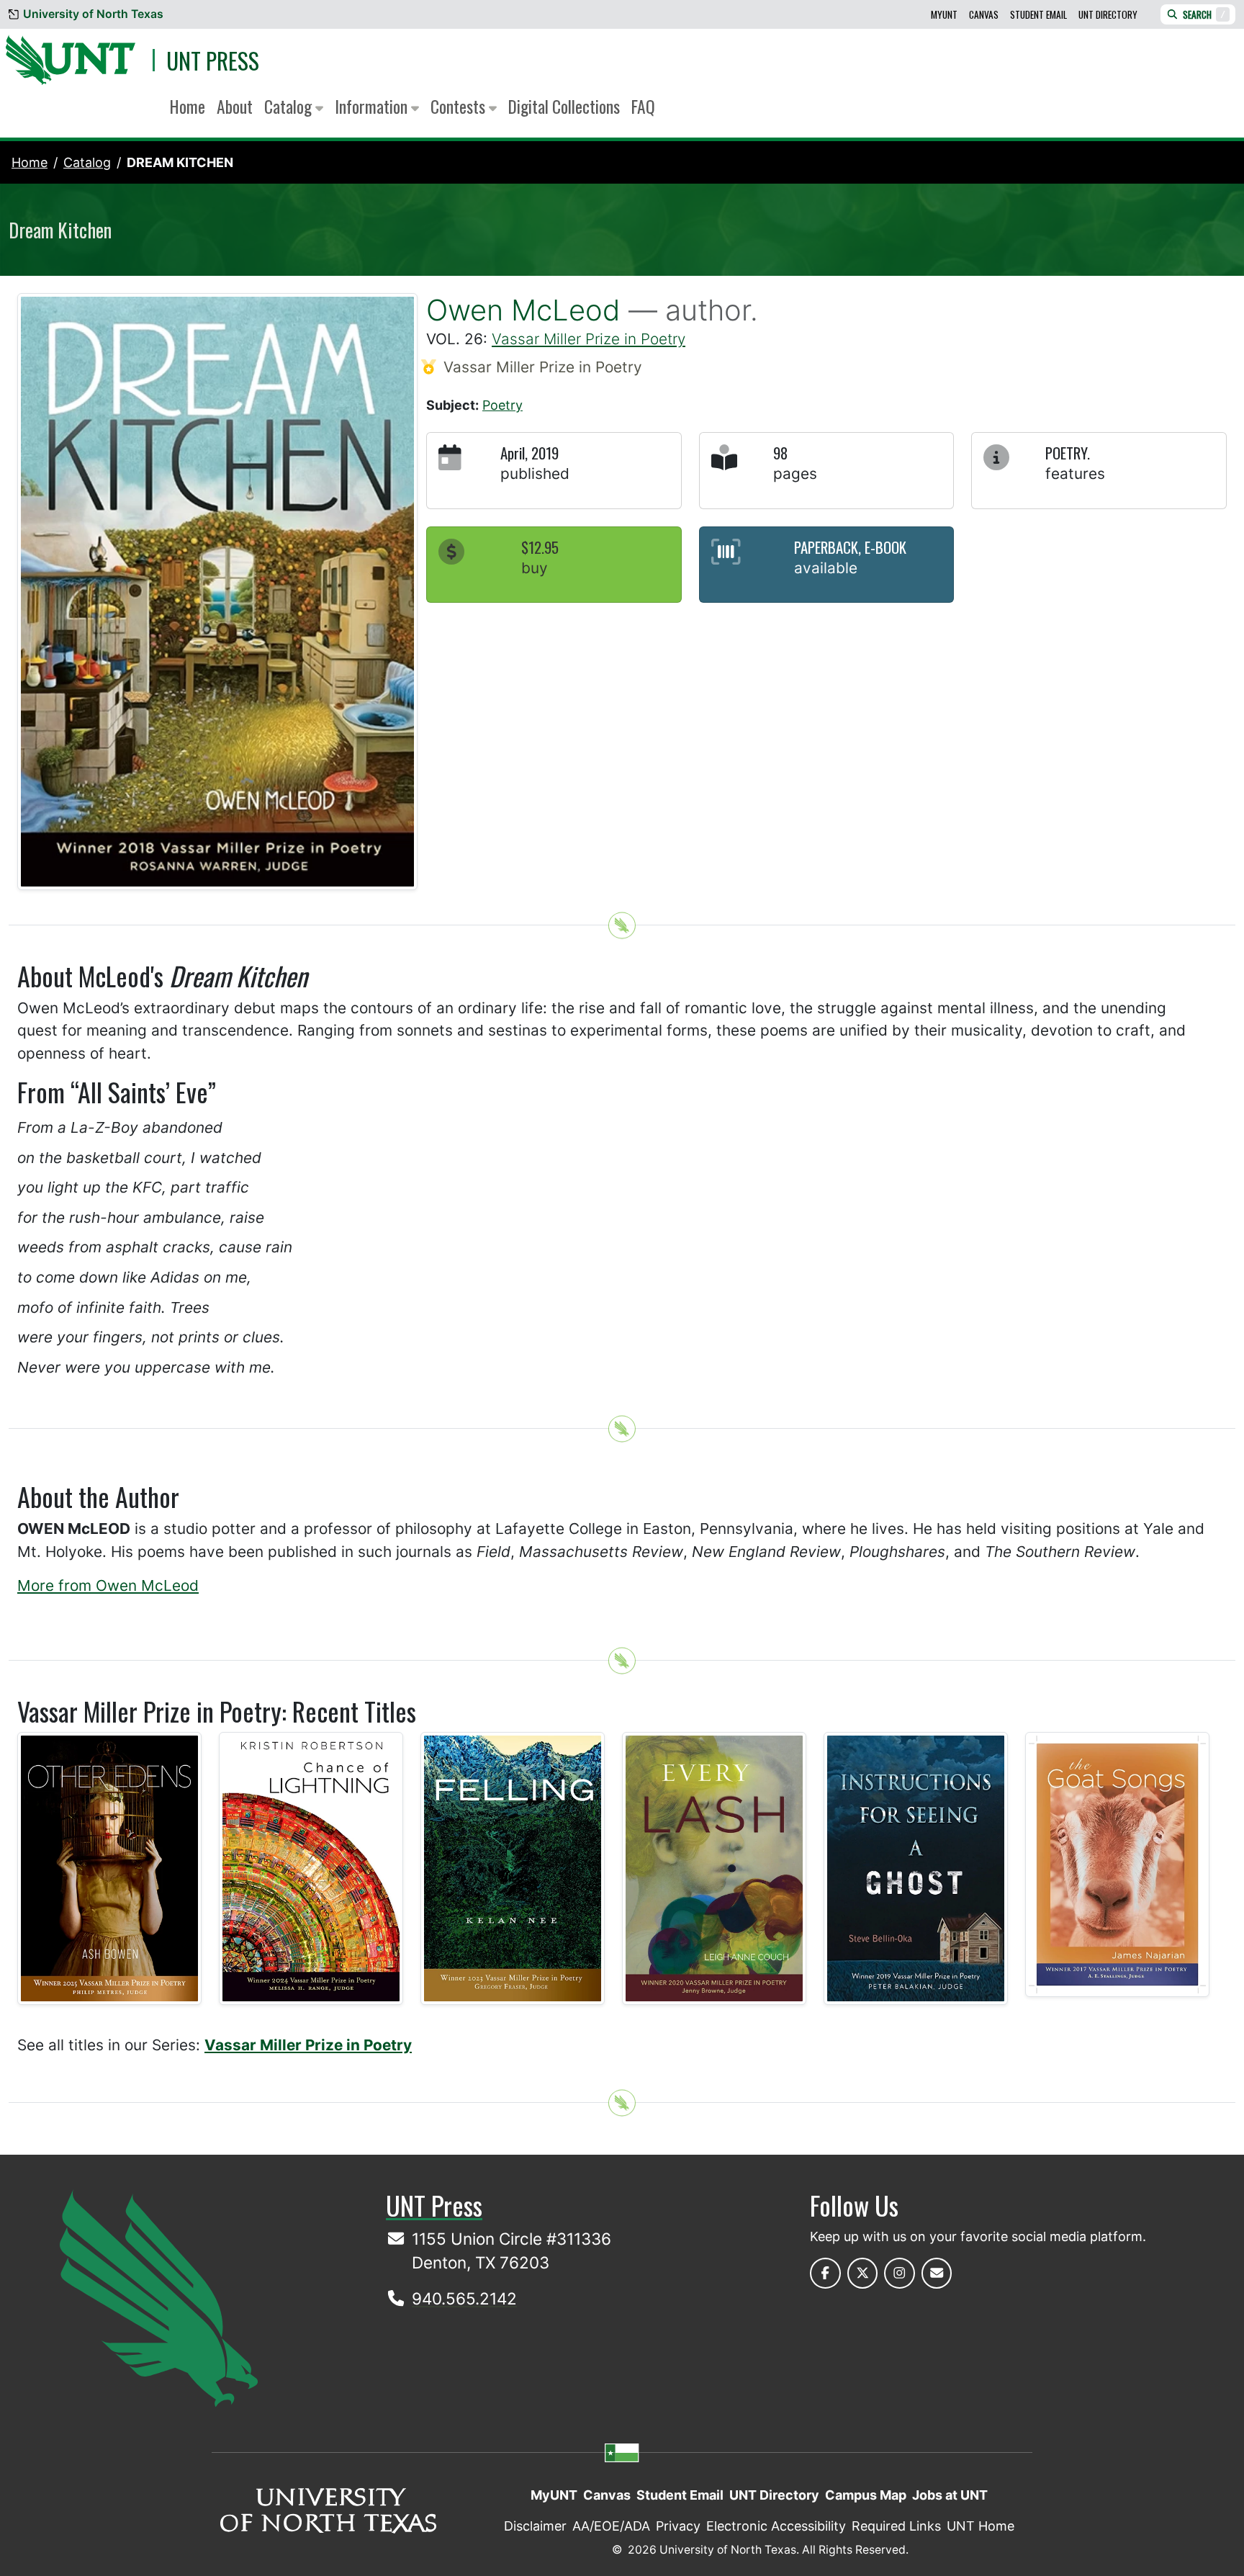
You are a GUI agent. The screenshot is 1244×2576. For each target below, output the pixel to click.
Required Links (896, 2526)
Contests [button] (460, 106)
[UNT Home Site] (159, 2298)
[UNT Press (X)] (863, 2273)
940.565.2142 (464, 2298)
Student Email (1038, 14)
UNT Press (213, 60)
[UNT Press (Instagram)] (900, 2273)
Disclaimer (535, 2526)
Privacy (678, 2526)
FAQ (643, 106)
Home (188, 106)
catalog (87, 162)
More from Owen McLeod (108, 1585)
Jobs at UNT (950, 2495)
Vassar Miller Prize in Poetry (589, 339)
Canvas (984, 14)
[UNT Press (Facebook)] (825, 2273)
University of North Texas (93, 14)
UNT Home (981, 2526)
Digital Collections (564, 106)
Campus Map (866, 2495)
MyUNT (944, 14)
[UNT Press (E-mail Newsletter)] (937, 2273)
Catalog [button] (290, 106)
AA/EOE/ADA (611, 2526)
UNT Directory (1108, 14)
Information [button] (373, 106)
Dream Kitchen (180, 162)
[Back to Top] (622, 926)
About (235, 106)
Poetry (502, 405)
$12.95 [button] (540, 547)
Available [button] (826, 568)
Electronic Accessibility (776, 2526)
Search (1204, 14)
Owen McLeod (523, 310)
